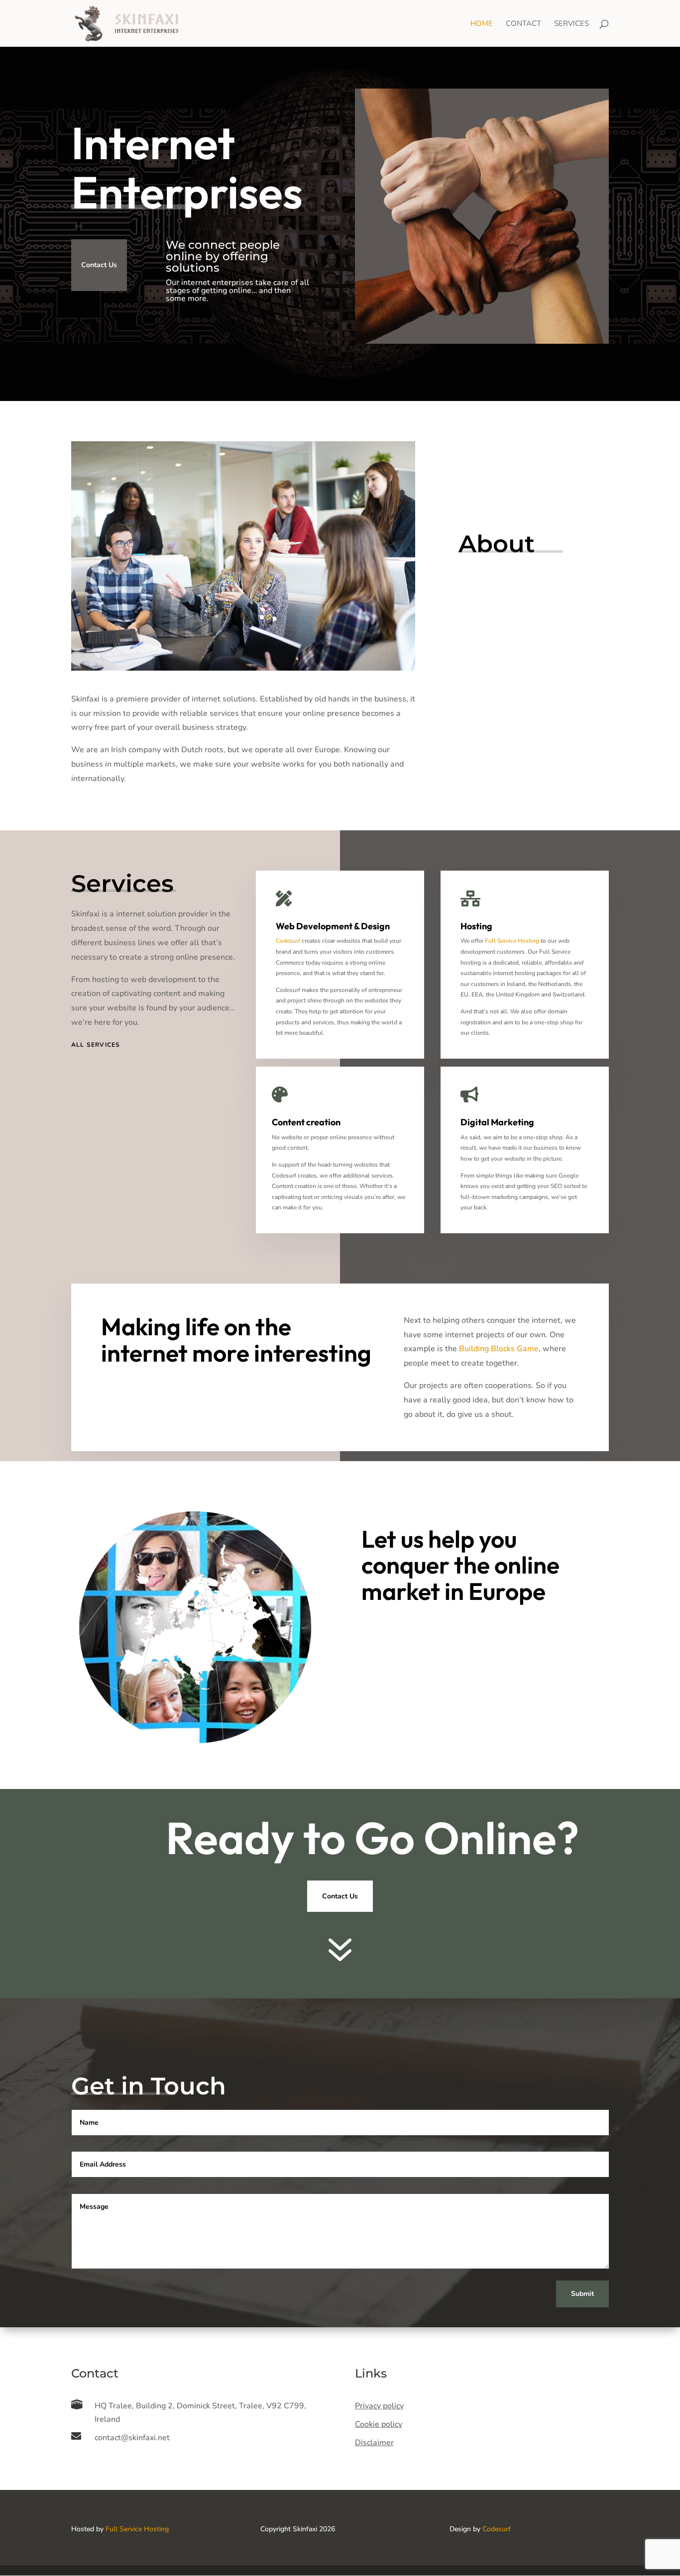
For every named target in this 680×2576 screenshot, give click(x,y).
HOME (482, 24)
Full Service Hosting (512, 941)
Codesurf (288, 941)
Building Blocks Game (499, 1349)
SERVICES (571, 24)
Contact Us (99, 265)
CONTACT (523, 24)
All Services (96, 1045)
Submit (582, 2294)
